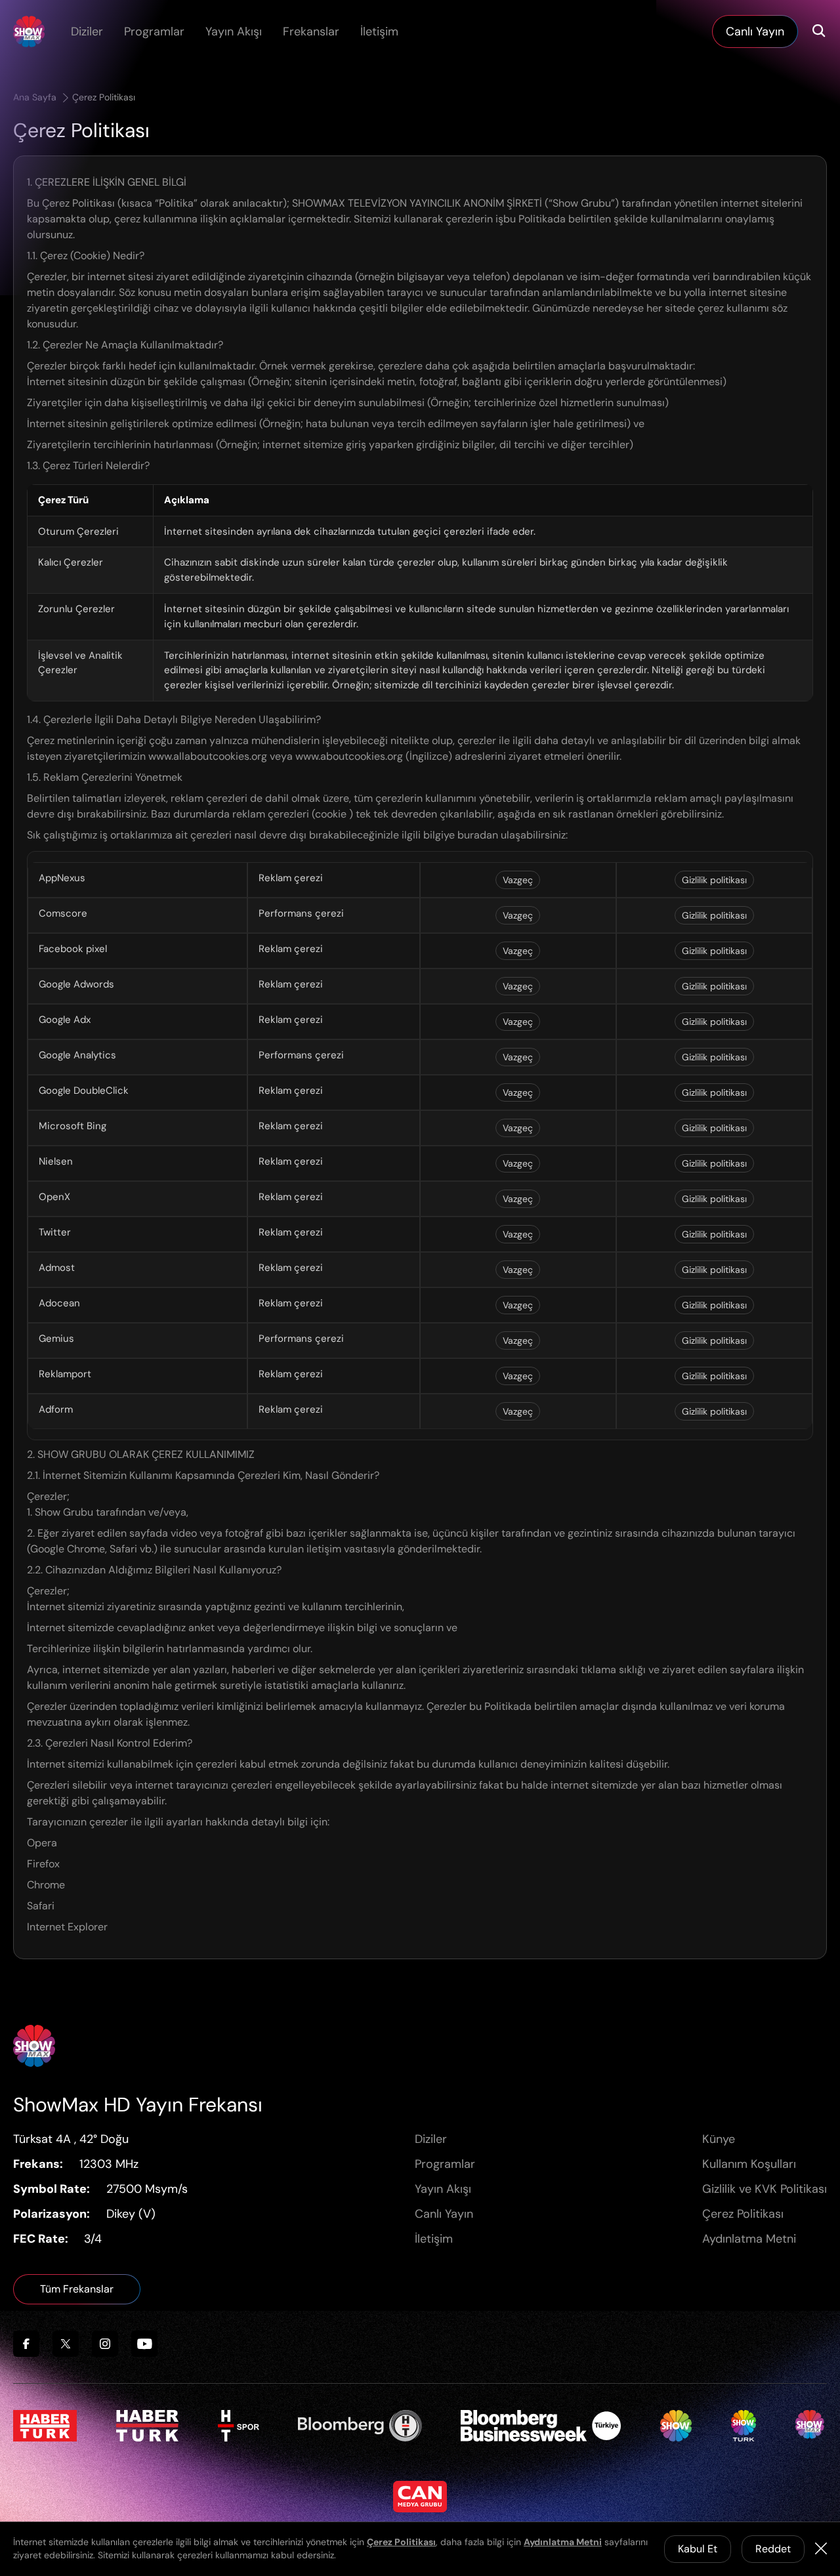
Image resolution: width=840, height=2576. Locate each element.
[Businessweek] (541, 2426)
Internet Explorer (67, 1927)
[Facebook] (26, 2344)
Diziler (87, 31)
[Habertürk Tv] (148, 2426)
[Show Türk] (744, 2426)
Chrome (46, 1885)
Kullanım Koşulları (749, 2164)
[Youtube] (144, 2344)
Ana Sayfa (36, 97)
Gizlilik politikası (714, 880)
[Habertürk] (45, 2426)
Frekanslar (311, 31)
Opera (42, 1843)
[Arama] (819, 31)
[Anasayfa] (34, 2046)
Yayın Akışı (234, 31)
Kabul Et (698, 2549)
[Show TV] (676, 2426)
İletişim (379, 31)
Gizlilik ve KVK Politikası (765, 2189)
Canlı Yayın (444, 2214)
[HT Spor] (239, 2426)
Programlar (154, 31)
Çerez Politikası (104, 97)
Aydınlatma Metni (749, 2239)
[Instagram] (105, 2344)
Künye (719, 2139)
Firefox (43, 1864)
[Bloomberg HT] (360, 2426)
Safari (41, 1906)
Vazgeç (518, 880)
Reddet (773, 2549)
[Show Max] (29, 31)
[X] (66, 2344)
